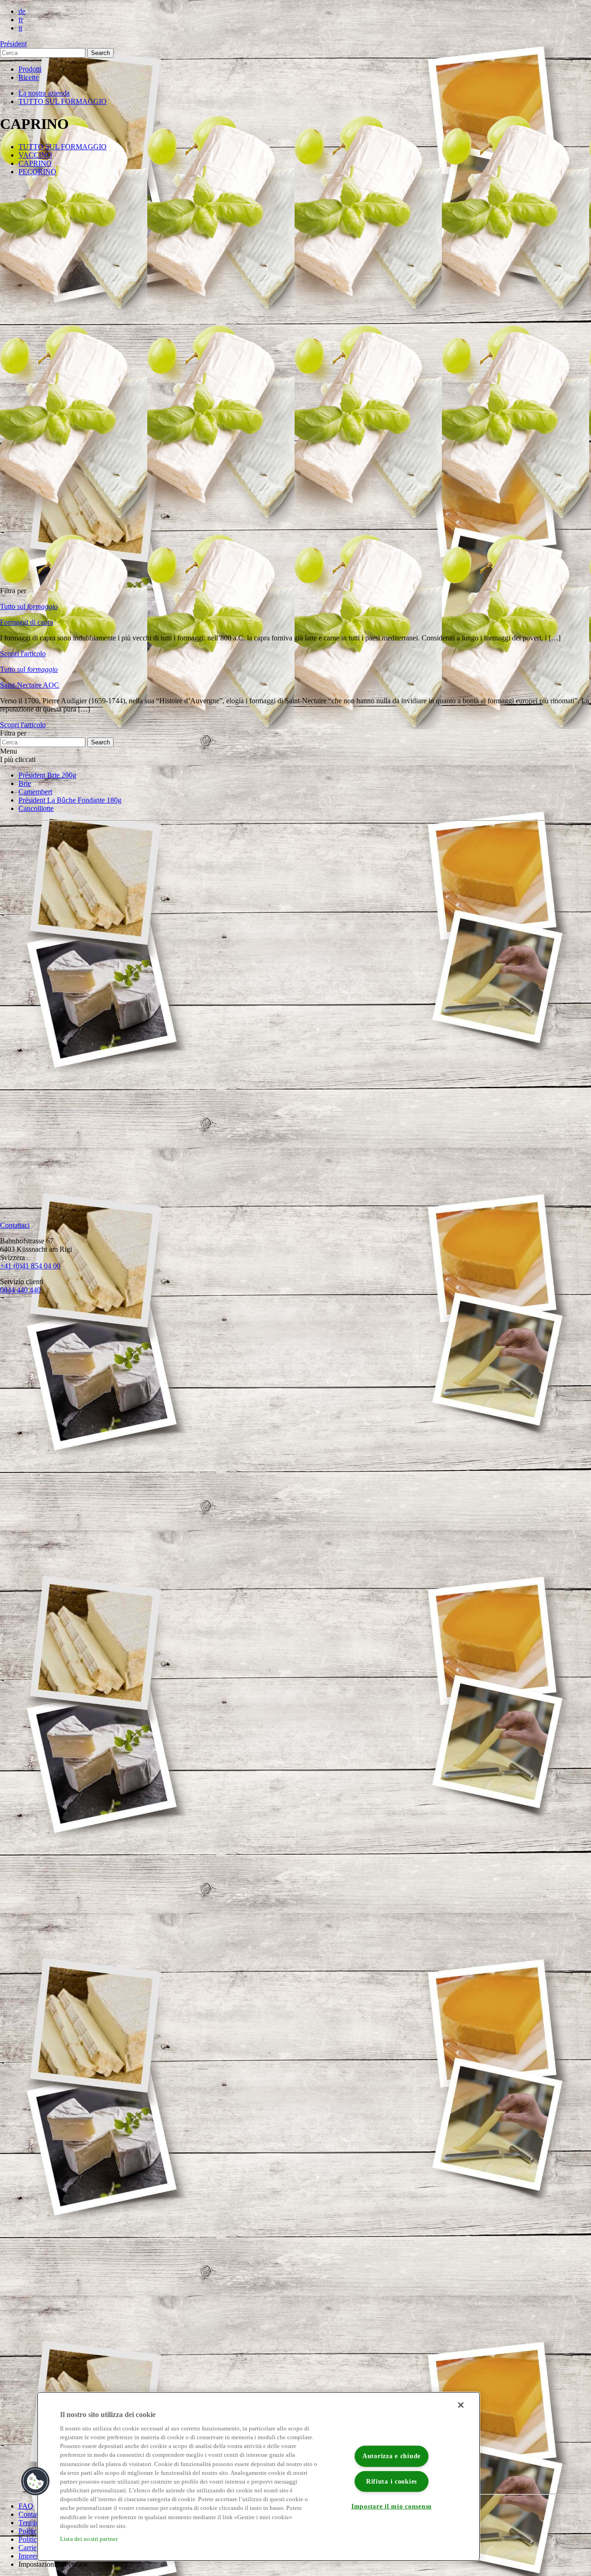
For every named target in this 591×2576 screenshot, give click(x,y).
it (20, 28)
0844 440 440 (20, 1290)
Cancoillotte (36, 808)
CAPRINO (35, 163)
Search (100, 53)
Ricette (29, 77)
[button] (36, 2481)
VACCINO (35, 155)
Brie (25, 783)
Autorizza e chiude (392, 2456)
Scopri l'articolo (23, 654)
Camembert (35, 792)
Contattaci (33, 2514)
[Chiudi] (461, 2405)
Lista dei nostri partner (89, 2539)
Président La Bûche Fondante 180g (70, 800)
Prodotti (30, 69)
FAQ (26, 2506)
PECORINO (37, 172)
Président (13, 44)
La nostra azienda (44, 93)
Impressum (34, 2556)
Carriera (30, 2548)
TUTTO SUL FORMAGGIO (63, 101)
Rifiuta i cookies (392, 2481)
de (22, 11)
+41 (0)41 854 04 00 (30, 1266)
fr (21, 20)
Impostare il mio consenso (392, 2506)
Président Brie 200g (47, 775)
